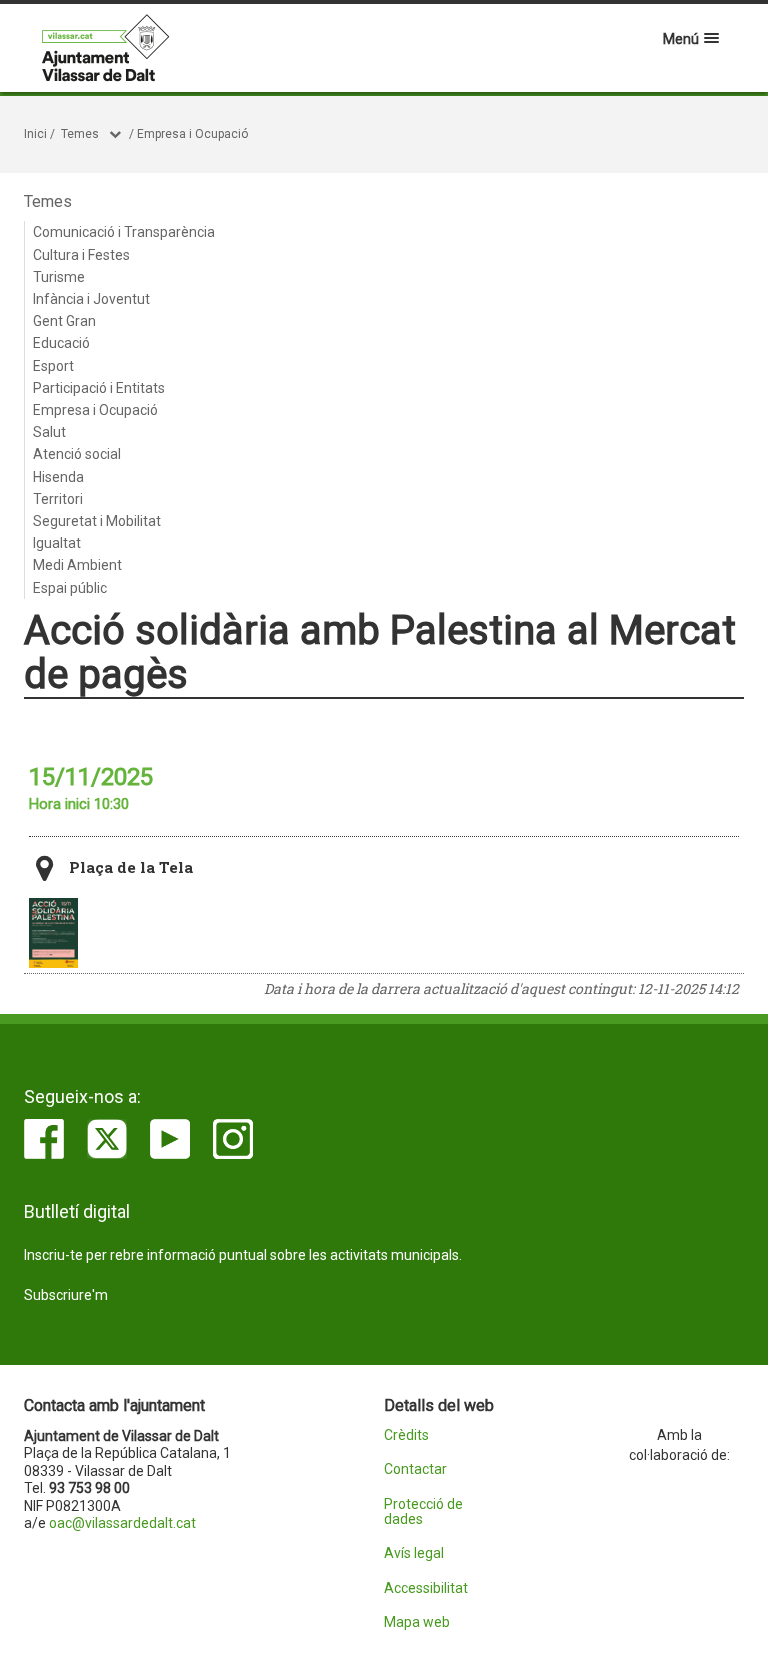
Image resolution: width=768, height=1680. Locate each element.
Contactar (415, 1469)
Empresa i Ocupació (192, 134)
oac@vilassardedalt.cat (122, 1523)
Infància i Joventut (91, 299)
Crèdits (406, 1435)
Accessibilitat (426, 1588)
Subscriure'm (66, 1295)
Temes (80, 134)
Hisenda (58, 477)
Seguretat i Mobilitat (97, 521)
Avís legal (414, 1553)
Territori (58, 499)
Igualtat (57, 543)
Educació (61, 343)
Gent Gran (64, 321)
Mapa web (417, 1622)
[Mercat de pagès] (53, 933)
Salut (49, 432)
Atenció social (77, 454)
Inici (35, 134)
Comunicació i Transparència (124, 232)
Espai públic (70, 588)
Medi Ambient (77, 565)
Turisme (59, 277)
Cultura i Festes (81, 255)
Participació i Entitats (99, 388)
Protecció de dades (423, 1512)
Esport (53, 366)
